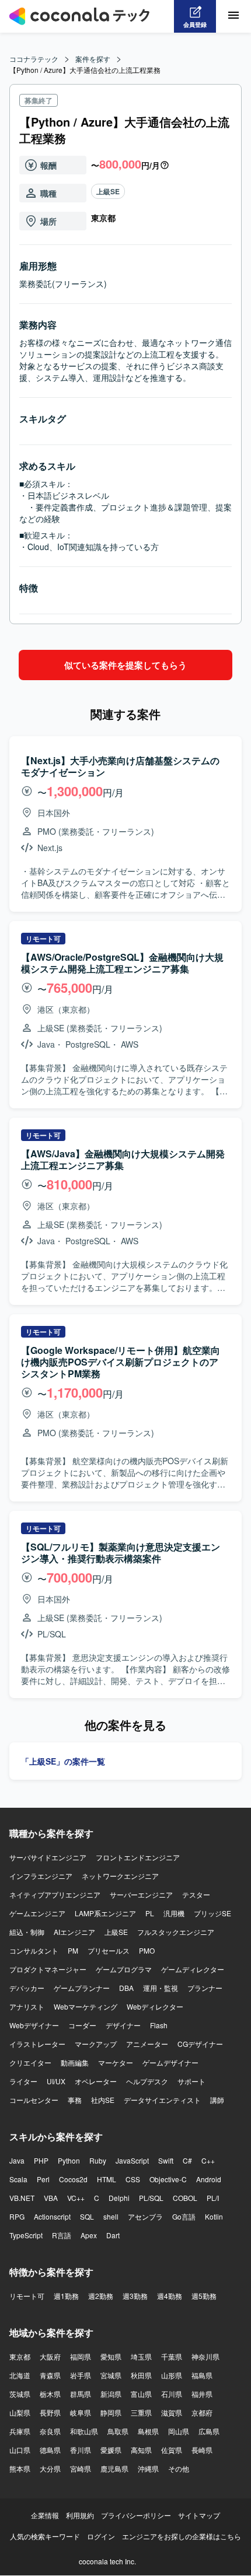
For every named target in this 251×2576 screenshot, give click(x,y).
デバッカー (27, 1988)
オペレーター (96, 2081)
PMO (147, 1950)
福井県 (202, 2394)
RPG (17, 2216)
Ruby (98, 2160)
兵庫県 (20, 2431)
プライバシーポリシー (136, 2515)
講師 (217, 2100)
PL (150, 1913)
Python (69, 2160)
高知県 (141, 2450)
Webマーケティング (86, 2006)
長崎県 (202, 2450)
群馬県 (81, 2394)
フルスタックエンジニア (176, 1932)
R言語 (62, 2235)
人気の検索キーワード (45, 2536)
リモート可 (27, 2296)
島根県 (148, 2431)
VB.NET (22, 2198)
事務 (75, 2100)
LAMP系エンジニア (105, 1913)
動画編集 (75, 2062)
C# (187, 2160)
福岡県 (81, 2356)
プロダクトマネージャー (48, 1969)
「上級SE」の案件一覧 (63, 1761)
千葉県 (172, 2356)
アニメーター (147, 2044)
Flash (159, 2025)
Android (209, 2179)
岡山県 (179, 2431)
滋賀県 (172, 2412)
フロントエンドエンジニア (138, 1857)
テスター (196, 1894)
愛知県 (111, 2356)
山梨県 (20, 2412)
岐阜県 (81, 2412)
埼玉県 (141, 2356)
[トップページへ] (79, 16)
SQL (87, 2216)
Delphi (119, 2198)
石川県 (172, 2394)
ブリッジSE (212, 1913)
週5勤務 (204, 2296)
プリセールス (109, 1950)
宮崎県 (81, 2468)
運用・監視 (161, 1988)
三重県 (141, 2412)
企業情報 (45, 2515)
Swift (166, 2160)
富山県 (141, 2394)
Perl (43, 2179)
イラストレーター (37, 2044)
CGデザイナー (200, 2044)
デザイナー (123, 2025)
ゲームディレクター (193, 1969)
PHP (41, 2160)
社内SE (103, 2100)
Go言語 (184, 2216)
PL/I (213, 2198)
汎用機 (174, 1913)
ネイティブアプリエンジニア (55, 1894)
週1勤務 (66, 2296)
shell (111, 2216)
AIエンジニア (74, 1932)
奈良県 (50, 2431)
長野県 (50, 2412)
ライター (23, 2081)
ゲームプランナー (82, 1988)
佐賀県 (172, 2450)
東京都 (20, 2356)
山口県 (20, 2450)
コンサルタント (34, 1950)
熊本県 (20, 2468)
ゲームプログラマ (124, 1969)
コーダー (82, 2025)
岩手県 (81, 2375)
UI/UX (56, 2081)
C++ (208, 2160)
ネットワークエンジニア (120, 1876)
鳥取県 (118, 2431)
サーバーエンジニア (141, 1894)
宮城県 (111, 2375)
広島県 (209, 2431)
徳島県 (50, 2450)
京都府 (202, 2412)
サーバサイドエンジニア (48, 1857)
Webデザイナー (34, 2025)
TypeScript (26, 2235)
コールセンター (34, 2100)
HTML (107, 2179)
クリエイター (30, 2062)
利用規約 (80, 2515)
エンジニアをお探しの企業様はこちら (182, 2536)
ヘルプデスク (147, 2081)
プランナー (205, 1988)
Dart (113, 2235)
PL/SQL (151, 2198)
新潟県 (111, 2394)
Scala (18, 2179)
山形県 (172, 2375)
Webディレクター (155, 2006)
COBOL (185, 2198)
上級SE (108, 191)
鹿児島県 (114, 2468)
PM (73, 1950)
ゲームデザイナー (170, 2062)
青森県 (50, 2375)
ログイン (101, 2536)
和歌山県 (84, 2431)
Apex (89, 2235)
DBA (126, 1988)
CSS (133, 2179)
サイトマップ (199, 2515)
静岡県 (111, 2412)
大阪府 (50, 2356)
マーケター (116, 2062)
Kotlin (214, 2216)
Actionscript (52, 2216)
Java (17, 2160)
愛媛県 (111, 2450)
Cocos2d (73, 2179)
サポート (191, 2081)
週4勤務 (170, 2296)
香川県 (81, 2450)
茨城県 (20, 2394)
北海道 (20, 2375)
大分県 (50, 2468)
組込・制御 (27, 1932)
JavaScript (132, 2160)
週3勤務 (135, 2296)
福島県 (202, 2375)
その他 (179, 2468)
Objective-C (168, 2179)
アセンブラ (145, 2216)
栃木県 (50, 2394)
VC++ (76, 2198)
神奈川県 (205, 2356)
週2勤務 (101, 2296)
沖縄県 (148, 2468)
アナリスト (27, 2006)
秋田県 (141, 2375)
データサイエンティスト (162, 2100)
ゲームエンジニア (37, 1913)
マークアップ (96, 2044)
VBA (51, 2198)
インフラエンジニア (41, 1876)
